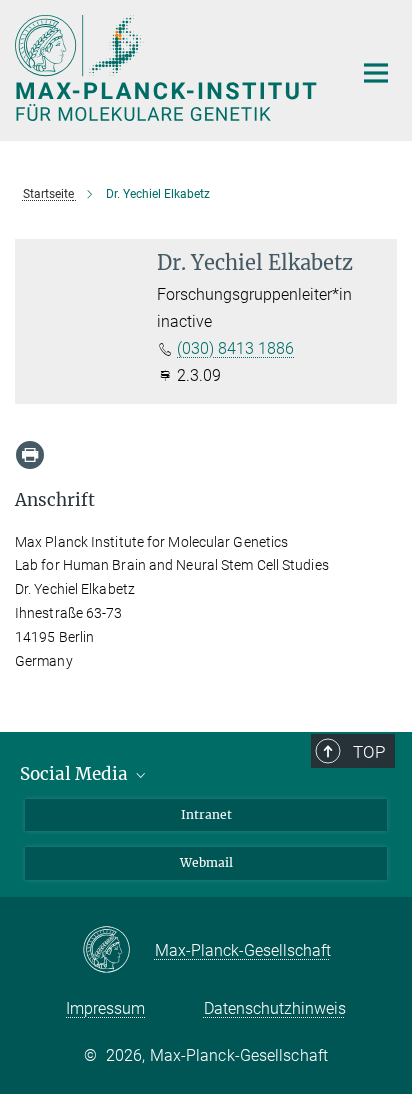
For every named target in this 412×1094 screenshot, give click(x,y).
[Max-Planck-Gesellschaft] (118, 951)
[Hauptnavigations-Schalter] (376, 73)
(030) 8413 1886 (235, 348)
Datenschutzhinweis (275, 1008)
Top (369, 752)
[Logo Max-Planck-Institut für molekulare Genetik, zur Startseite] (168, 68)
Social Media (76, 774)
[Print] (30, 455)
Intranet (206, 814)
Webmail (206, 862)
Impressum (105, 1008)
